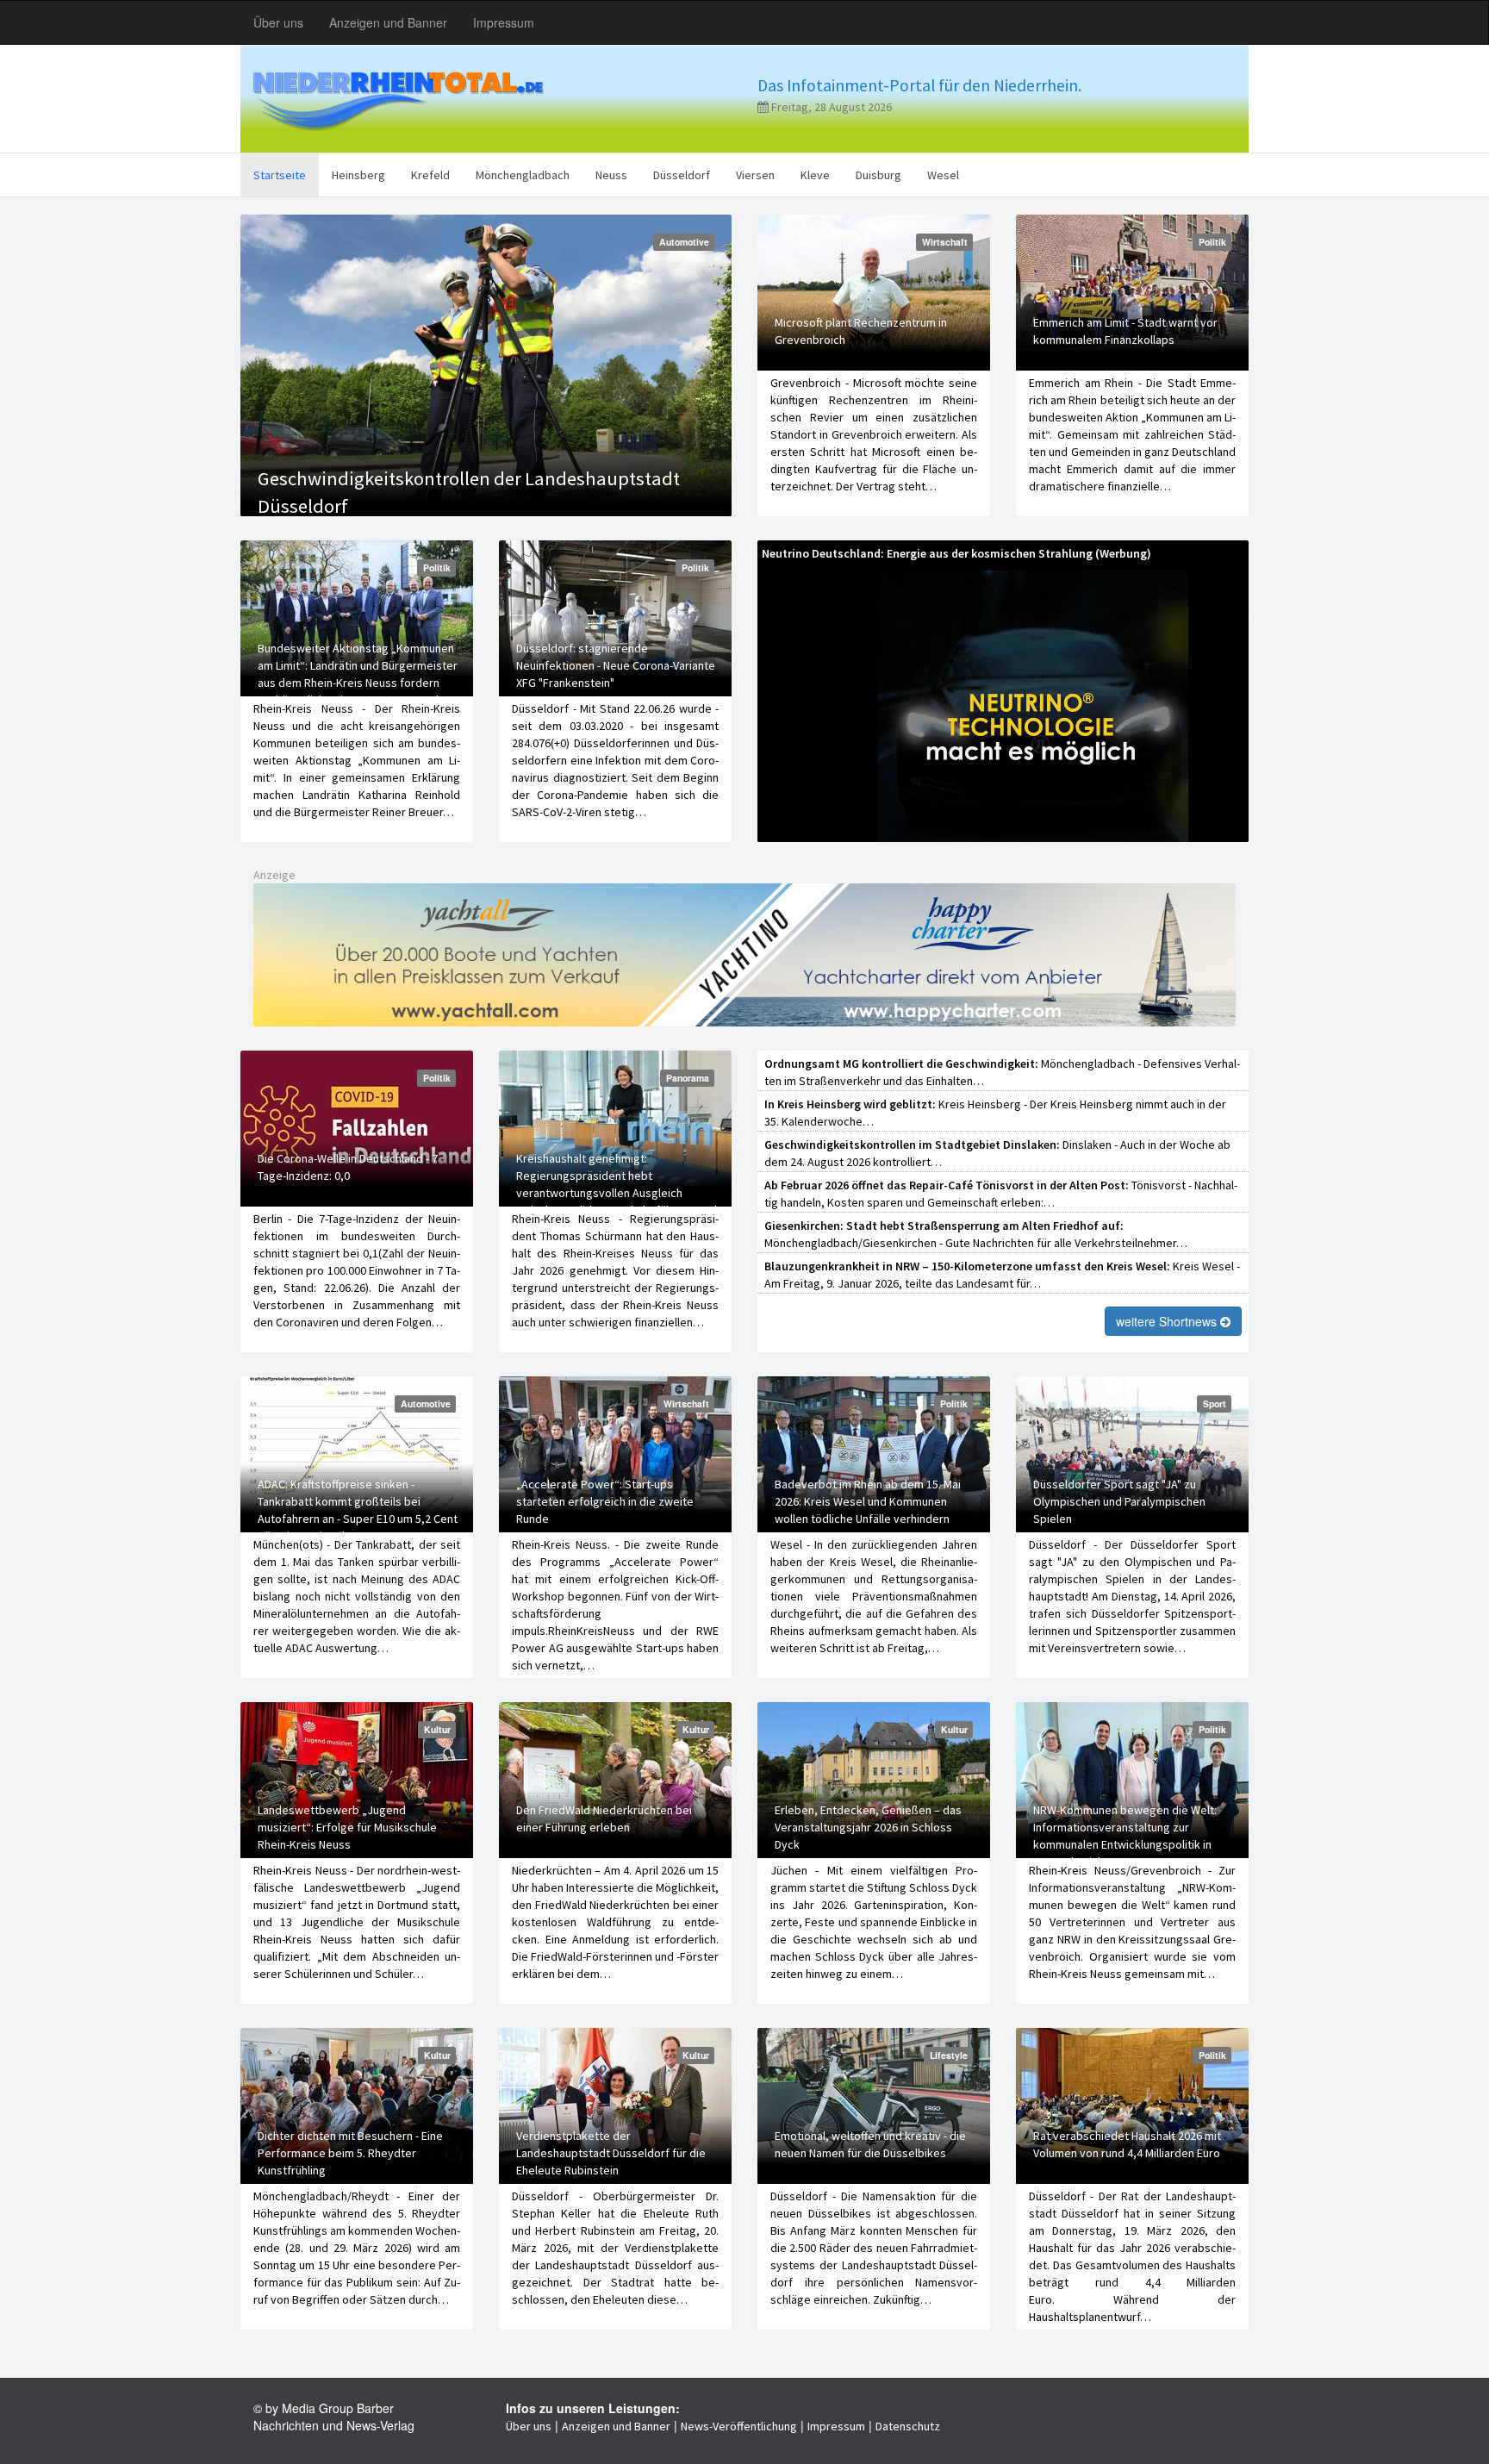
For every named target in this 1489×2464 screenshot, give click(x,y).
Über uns (278, 22)
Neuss (611, 175)
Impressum (504, 22)
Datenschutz (908, 2426)
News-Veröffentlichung (739, 2426)
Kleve (815, 175)
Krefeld (430, 175)
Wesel (943, 175)
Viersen (755, 175)
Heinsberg (358, 175)
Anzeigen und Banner (388, 22)
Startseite (280, 175)
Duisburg (878, 175)
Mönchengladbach (523, 175)
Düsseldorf (682, 175)
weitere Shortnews (1168, 1321)
